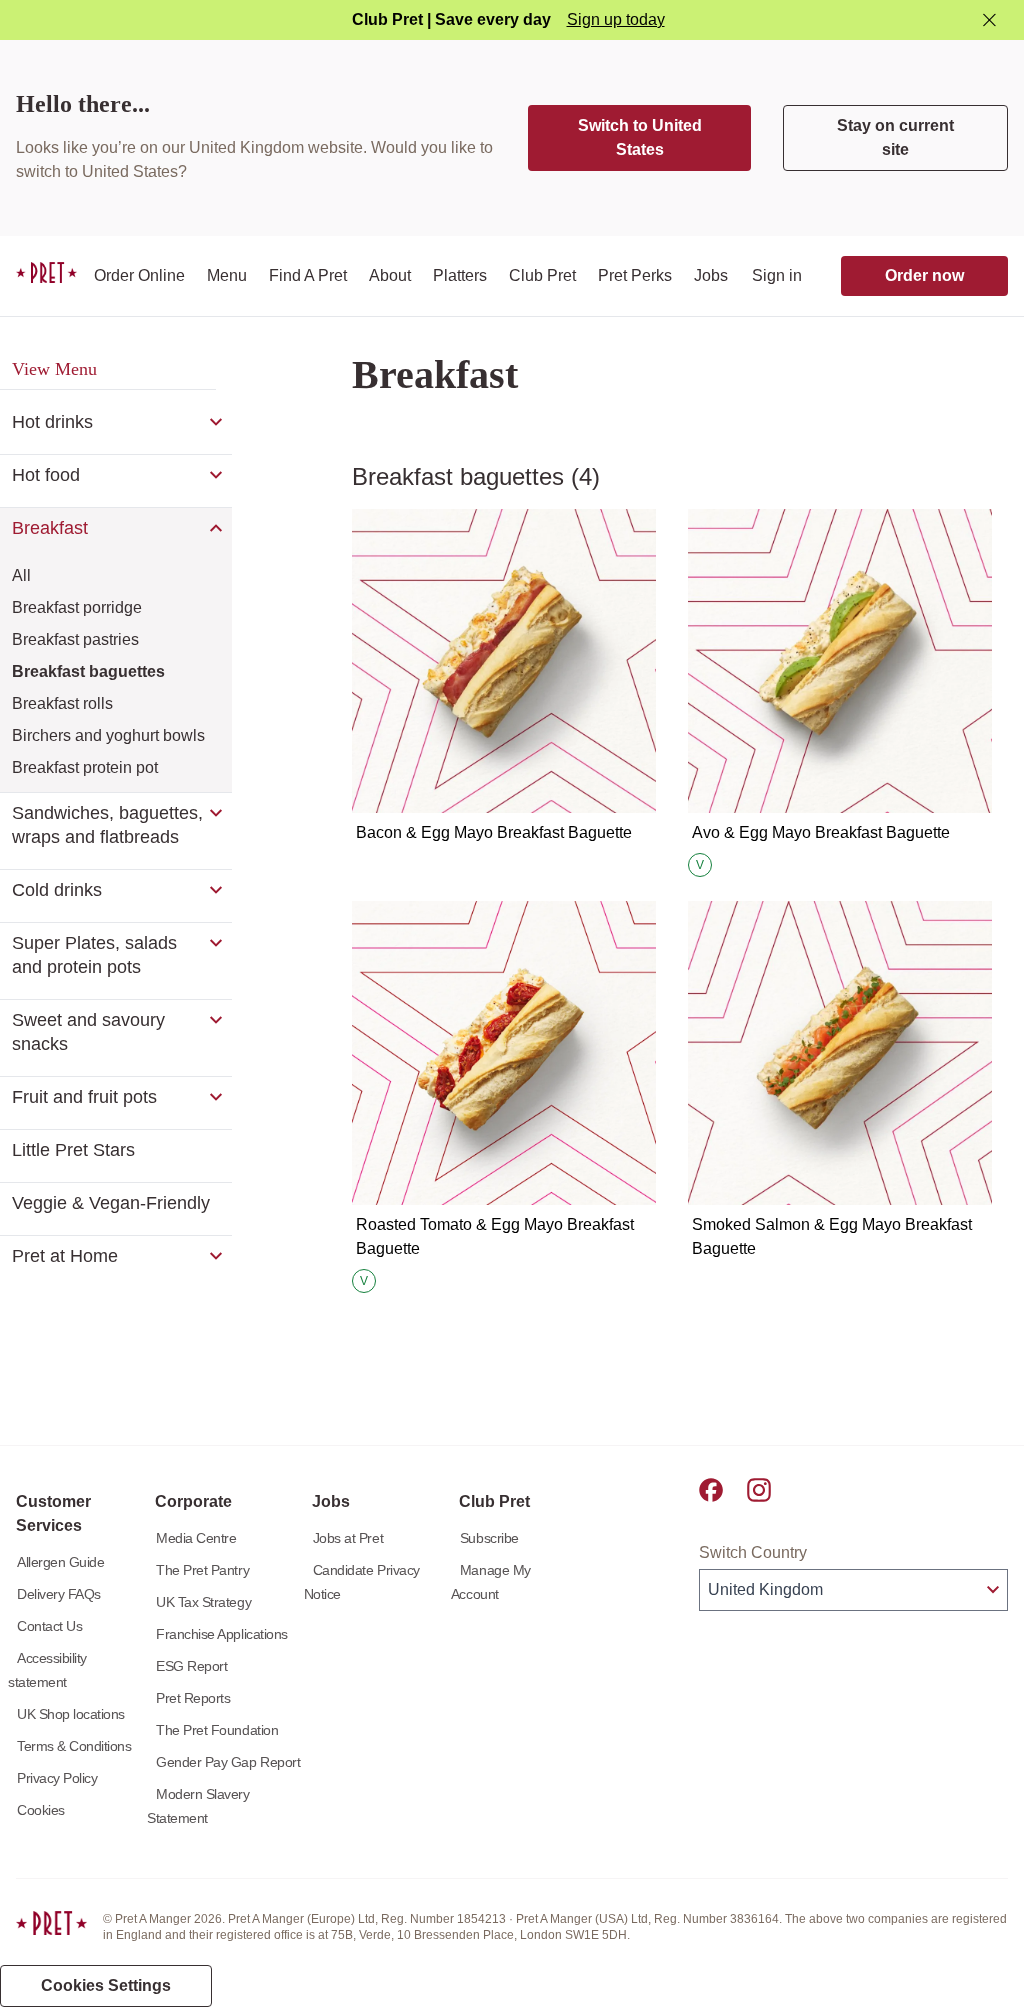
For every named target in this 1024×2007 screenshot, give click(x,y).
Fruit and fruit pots (84, 1097)
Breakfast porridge (77, 607)
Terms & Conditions (74, 1746)
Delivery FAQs (59, 1594)
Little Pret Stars (73, 1150)
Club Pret (542, 275)
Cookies (41, 1810)
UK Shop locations (71, 1714)
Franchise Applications (222, 1634)
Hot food (46, 475)
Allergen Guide (60, 1562)
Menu (227, 275)
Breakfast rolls (62, 703)
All (21, 575)
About (390, 275)
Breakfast (50, 528)
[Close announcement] (989, 20)
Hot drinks (52, 422)
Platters (460, 275)
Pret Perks (635, 275)
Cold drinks (57, 890)
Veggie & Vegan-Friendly (111, 1203)
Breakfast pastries (75, 639)
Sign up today (616, 19)
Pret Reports (193, 1698)
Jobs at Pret (348, 1538)
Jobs (711, 275)
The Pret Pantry (202, 1570)
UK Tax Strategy (203, 1602)
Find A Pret (308, 275)
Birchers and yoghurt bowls (108, 735)
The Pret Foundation (217, 1730)
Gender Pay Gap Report (228, 1762)
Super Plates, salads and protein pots (94, 955)
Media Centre (196, 1538)
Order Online (139, 275)
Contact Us (49, 1626)
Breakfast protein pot (85, 767)
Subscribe (489, 1538)
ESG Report (191, 1666)
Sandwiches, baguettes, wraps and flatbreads (107, 825)
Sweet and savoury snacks (88, 1032)
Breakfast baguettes (88, 671)
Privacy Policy (57, 1778)
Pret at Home (65, 1256)
